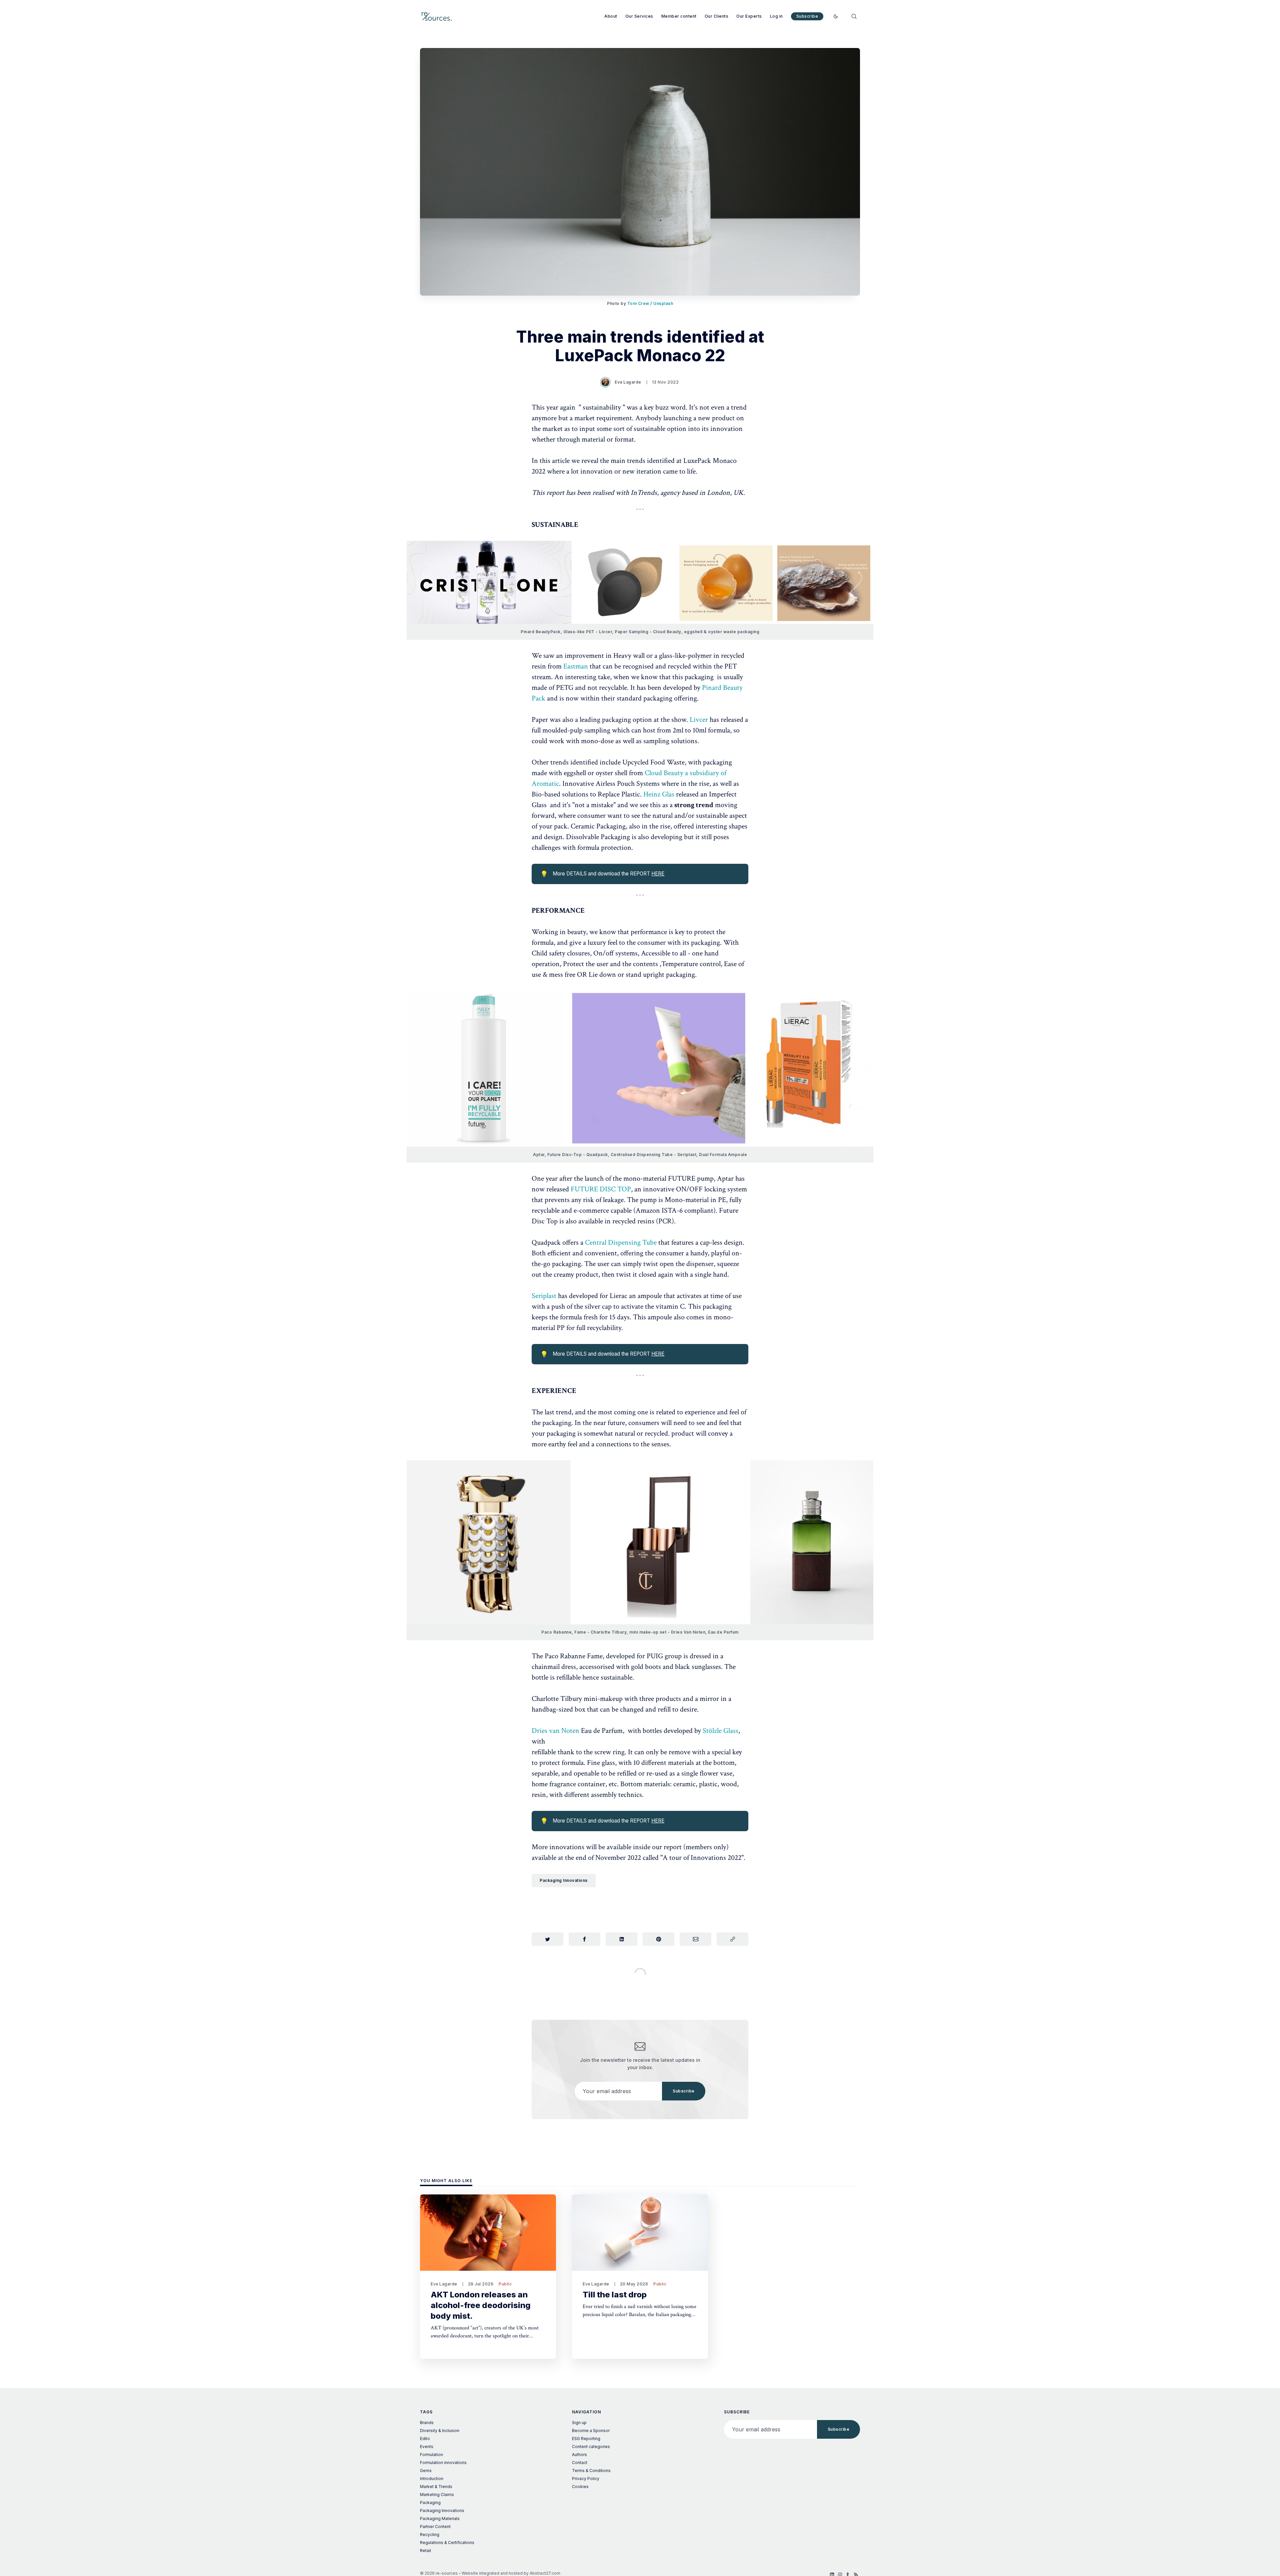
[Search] (854, 16)
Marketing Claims (437, 2495)
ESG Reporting (586, 2439)
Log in (776, 16)
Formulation (431, 2455)
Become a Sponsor (591, 2431)
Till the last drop (615, 2295)
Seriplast (544, 1296)
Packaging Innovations (564, 1880)
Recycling (430, 2535)
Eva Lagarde (628, 382)
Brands (427, 2423)
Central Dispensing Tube (621, 1243)
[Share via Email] (695, 1939)
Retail (425, 2551)
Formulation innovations (443, 2463)
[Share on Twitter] (547, 1939)
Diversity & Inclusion (440, 2431)
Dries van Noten (555, 1731)
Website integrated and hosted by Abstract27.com (511, 2573)
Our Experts (749, 16)
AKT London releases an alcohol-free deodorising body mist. (481, 2305)
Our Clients (717, 16)
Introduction (432, 2479)
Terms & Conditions (591, 2471)
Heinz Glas (660, 794)
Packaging (430, 2503)
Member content (679, 16)
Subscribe (807, 16)
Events (427, 2447)
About (611, 16)
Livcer (700, 720)
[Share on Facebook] (584, 1939)
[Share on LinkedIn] (621, 1939)
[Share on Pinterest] (658, 1939)
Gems (426, 2471)
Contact (580, 2463)
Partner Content (435, 2527)
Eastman (576, 666)
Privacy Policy (586, 2479)
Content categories (591, 2447)
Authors (579, 2455)
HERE (658, 874)
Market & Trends (436, 2487)
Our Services (639, 16)
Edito (425, 2439)
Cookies (580, 2487)
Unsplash (663, 303)
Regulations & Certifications (447, 2543)
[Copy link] (732, 1939)
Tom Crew (638, 303)
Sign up (579, 2423)
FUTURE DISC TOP (601, 1189)
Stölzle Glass (720, 1731)
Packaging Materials (440, 2519)
